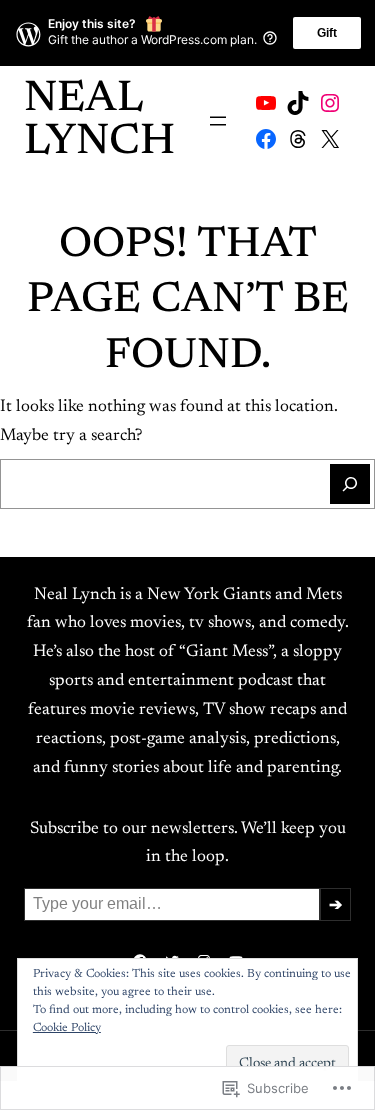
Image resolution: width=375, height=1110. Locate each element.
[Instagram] (330, 103)
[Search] (350, 484)
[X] (330, 139)
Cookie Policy (67, 1028)
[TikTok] (298, 103)
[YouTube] (266, 103)
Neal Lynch (99, 121)
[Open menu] (218, 121)
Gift (327, 33)
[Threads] (298, 139)
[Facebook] (266, 139)
